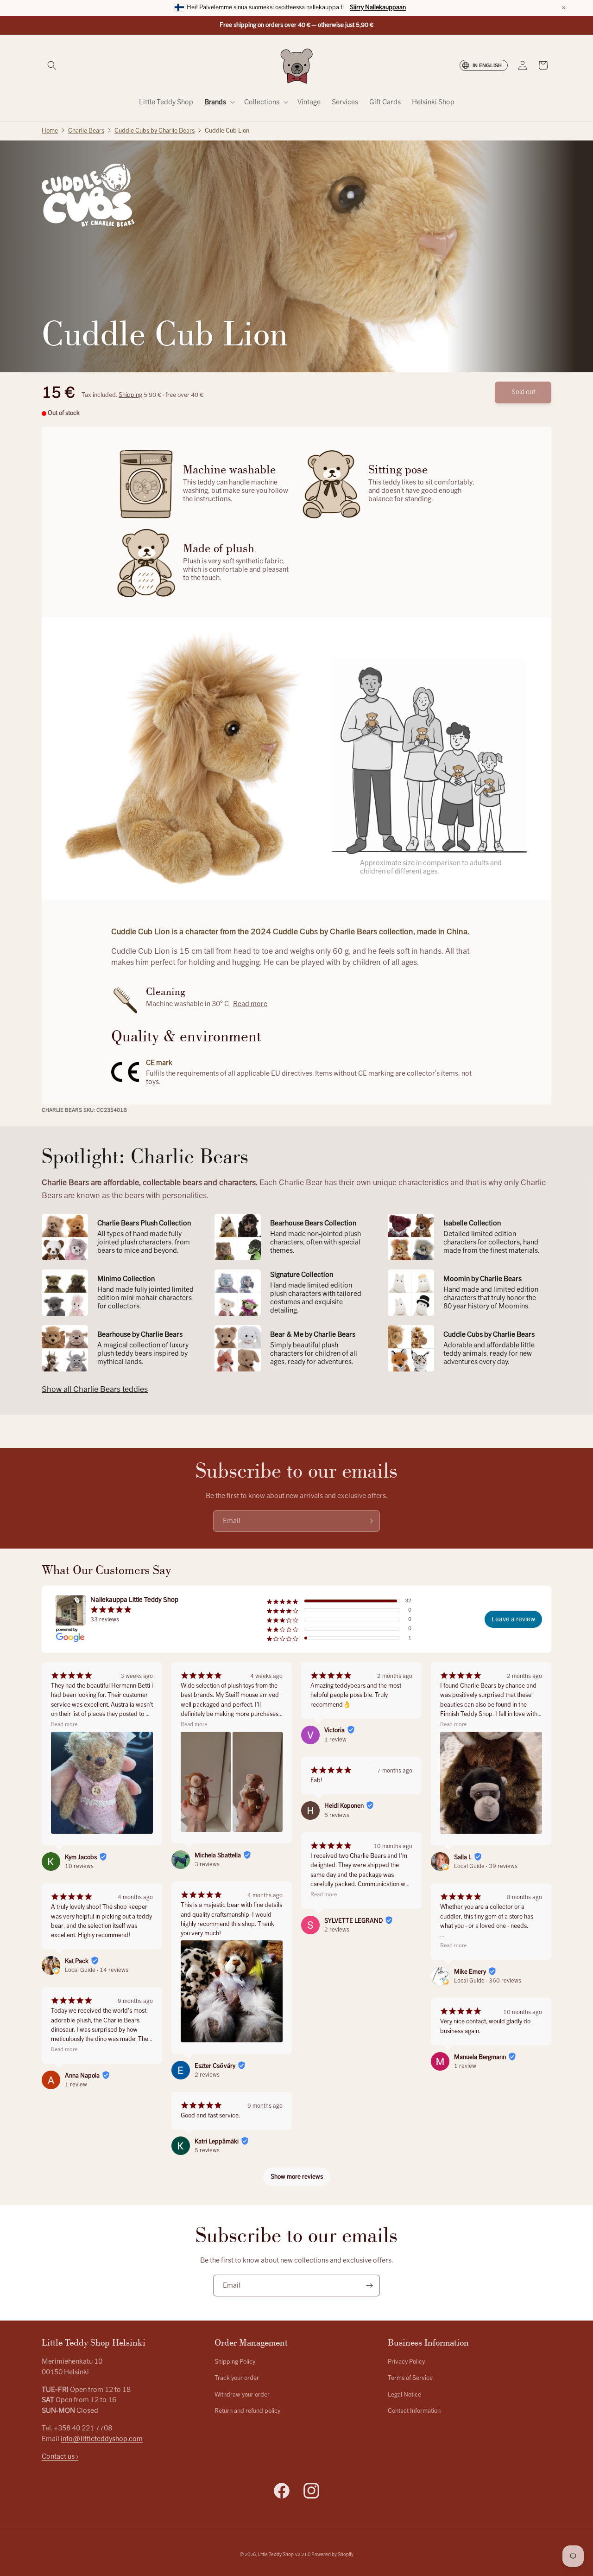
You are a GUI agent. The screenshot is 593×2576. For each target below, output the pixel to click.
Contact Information (414, 2411)
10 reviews (79, 1866)
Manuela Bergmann (480, 2057)
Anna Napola (82, 2076)
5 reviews (207, 2150)
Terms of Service (410, 2378)
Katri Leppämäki (217, 2142)
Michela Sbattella (218, 1855)
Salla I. (463, 1857)
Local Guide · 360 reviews (488, 1981)
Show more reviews (297, 2177)
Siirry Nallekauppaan (378, 7)
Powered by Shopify (332, 2554)
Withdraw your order (242, 2395)
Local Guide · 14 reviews (97, 1970)
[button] (52, 65)
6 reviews (337, 1815)
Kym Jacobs (81, 1857)
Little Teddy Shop (276, 2554)
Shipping (130, 395)
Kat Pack (77, 1961)
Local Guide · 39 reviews (486, 1866)
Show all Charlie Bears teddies (95, 1389)
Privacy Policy (406, 2362)
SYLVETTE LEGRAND (353, 1921)
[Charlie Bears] (88, 195)
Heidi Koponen (344, 1806)
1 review (76, 2085)
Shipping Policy (235, 2362)
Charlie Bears (86, 131)
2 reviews (207, 2075)
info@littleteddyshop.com (102, 2439)
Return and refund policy (247, 2411)
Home (50, 131)
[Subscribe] (369, 1521)
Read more (250, 1004)
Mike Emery (470, 1972)
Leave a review (513, 1619)
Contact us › (60, 2456)
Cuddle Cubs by (155, 131)
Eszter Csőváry (215, 2066)
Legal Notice (404, 2395)
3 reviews (207, 1864)
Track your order (237, 2378)
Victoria (334, 1730)
